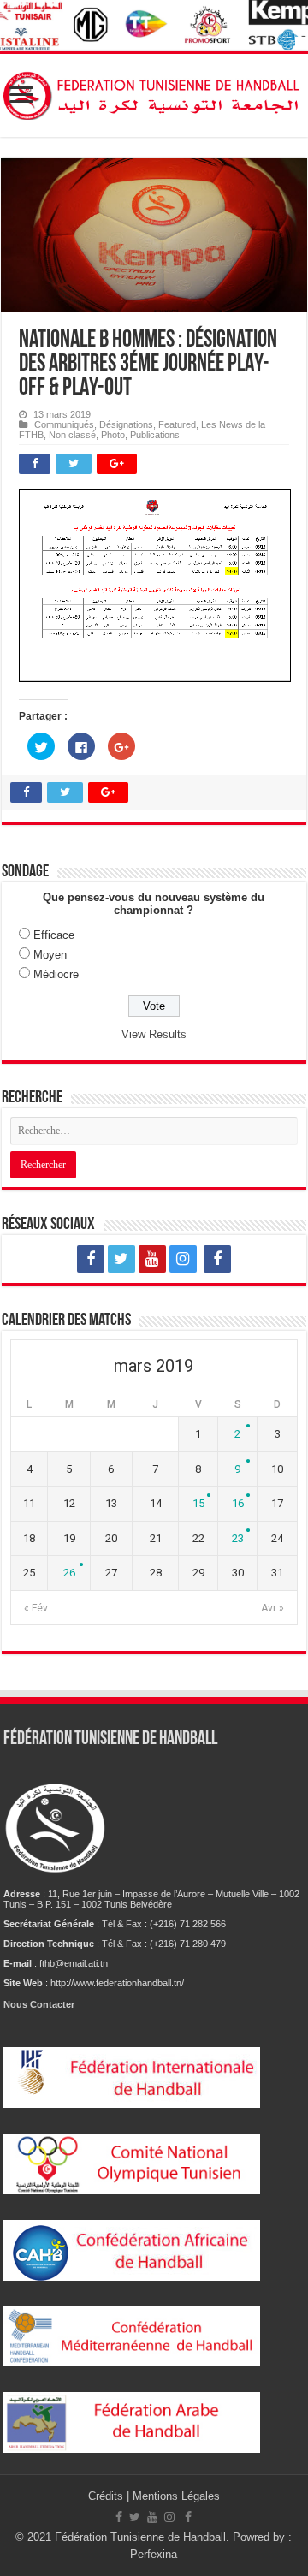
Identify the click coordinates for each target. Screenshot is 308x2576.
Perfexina (154, 2554)
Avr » (272, 1608)
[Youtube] (152, 1259)
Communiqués (64, 424)
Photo (113, 435)
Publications (155, 435)
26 (69, 1573)
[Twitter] (121, 1259)
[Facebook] (91, 1259)
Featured (177, 424)
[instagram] (183, 1259)
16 (238, 1503)
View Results (154, 1034)
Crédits (107, 2496)
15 (198, 1503)
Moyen (50, 955)
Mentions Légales (176, 2496)
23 (238, 1538)
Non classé (72, 435)
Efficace (54, 935)
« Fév (36, 1608)
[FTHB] (154, 92)
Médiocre (56, 974)
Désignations (126, 424)
